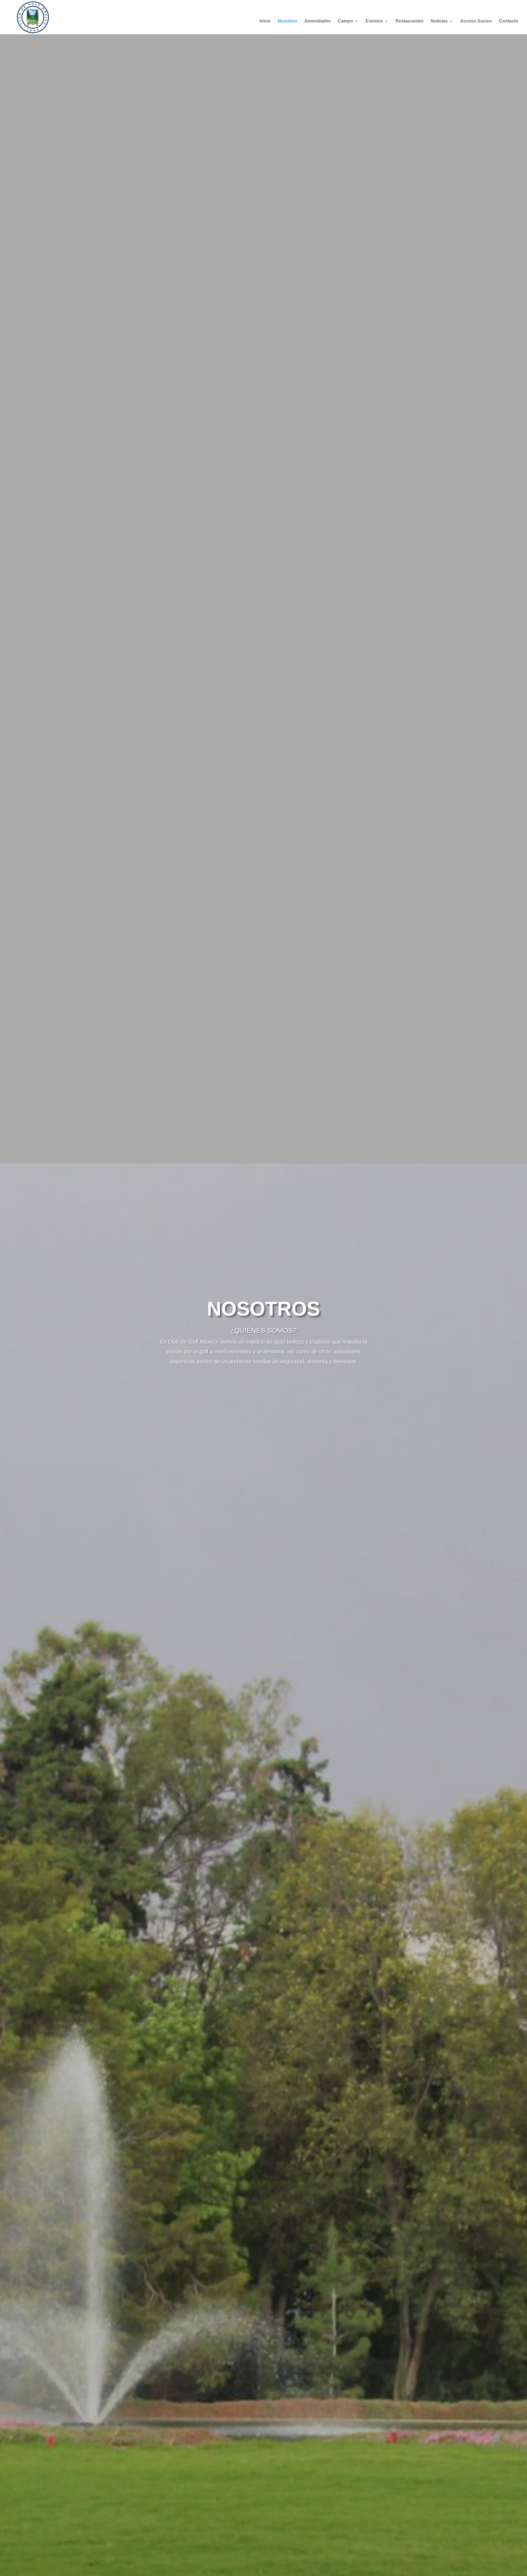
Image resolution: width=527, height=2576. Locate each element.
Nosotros (288, 21)
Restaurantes (410, 21)
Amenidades (318, 21)
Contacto (509, 21)
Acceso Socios (476, 21)
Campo (345, 21)
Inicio (265, 21)
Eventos (374, 21)
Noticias (439, 21)
